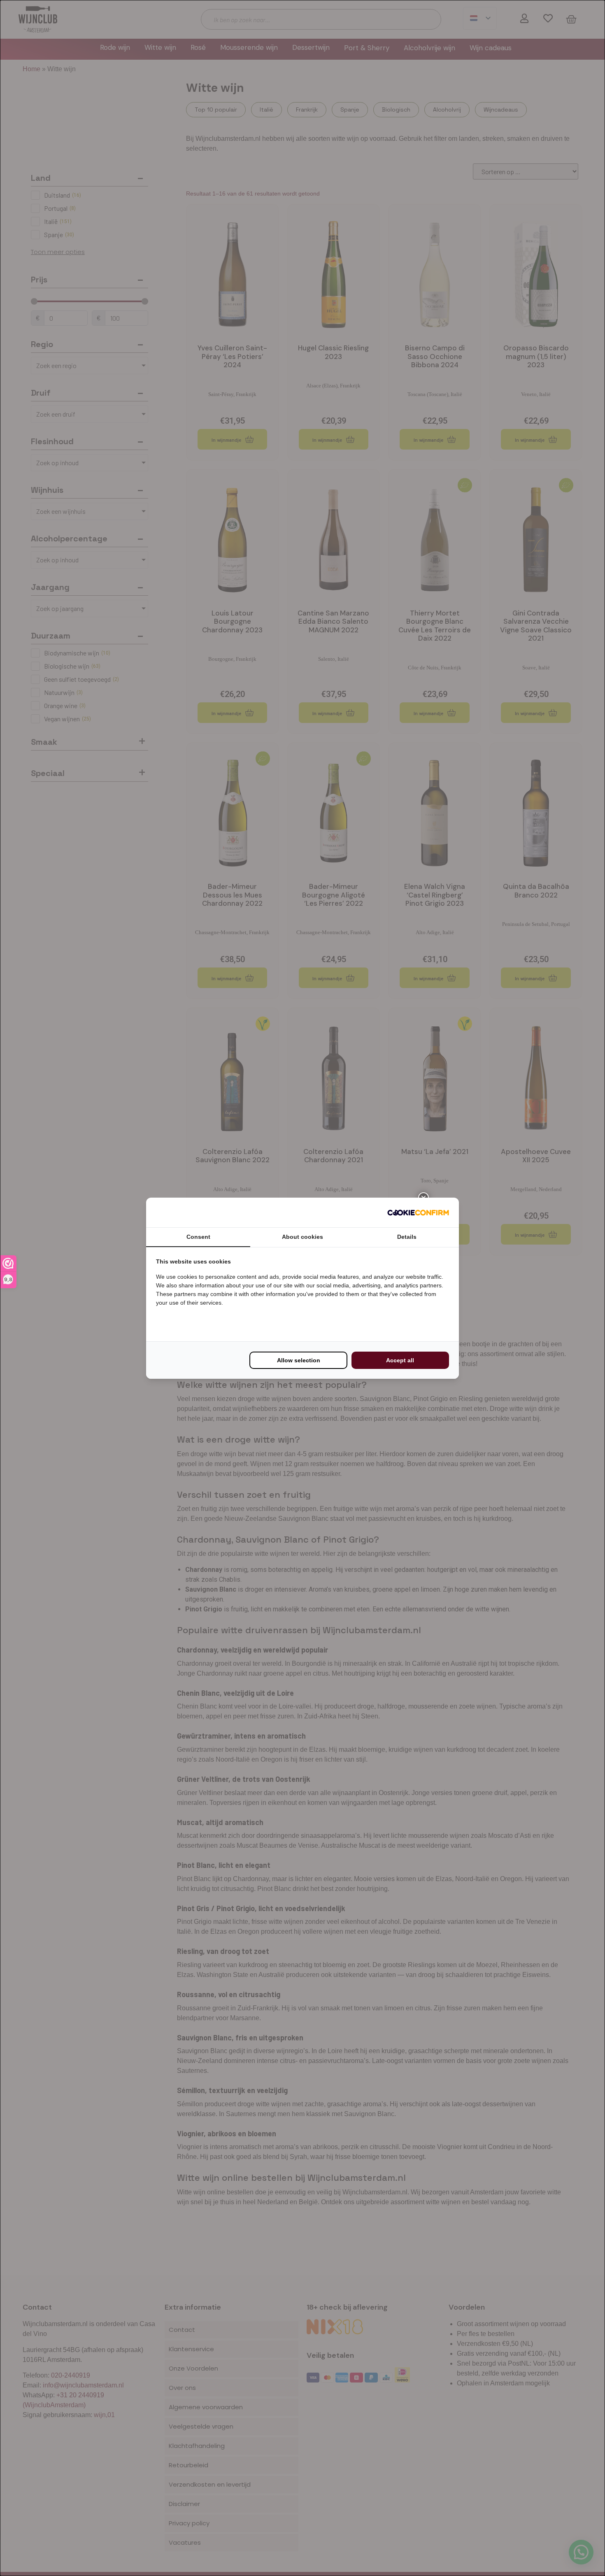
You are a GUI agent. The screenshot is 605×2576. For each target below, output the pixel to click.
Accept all (400, 1360)
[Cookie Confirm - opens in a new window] (418, 1212)
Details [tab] (407, 1237)
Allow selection (299, 1360)
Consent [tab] (198, 1237)
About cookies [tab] (302, 1237)
